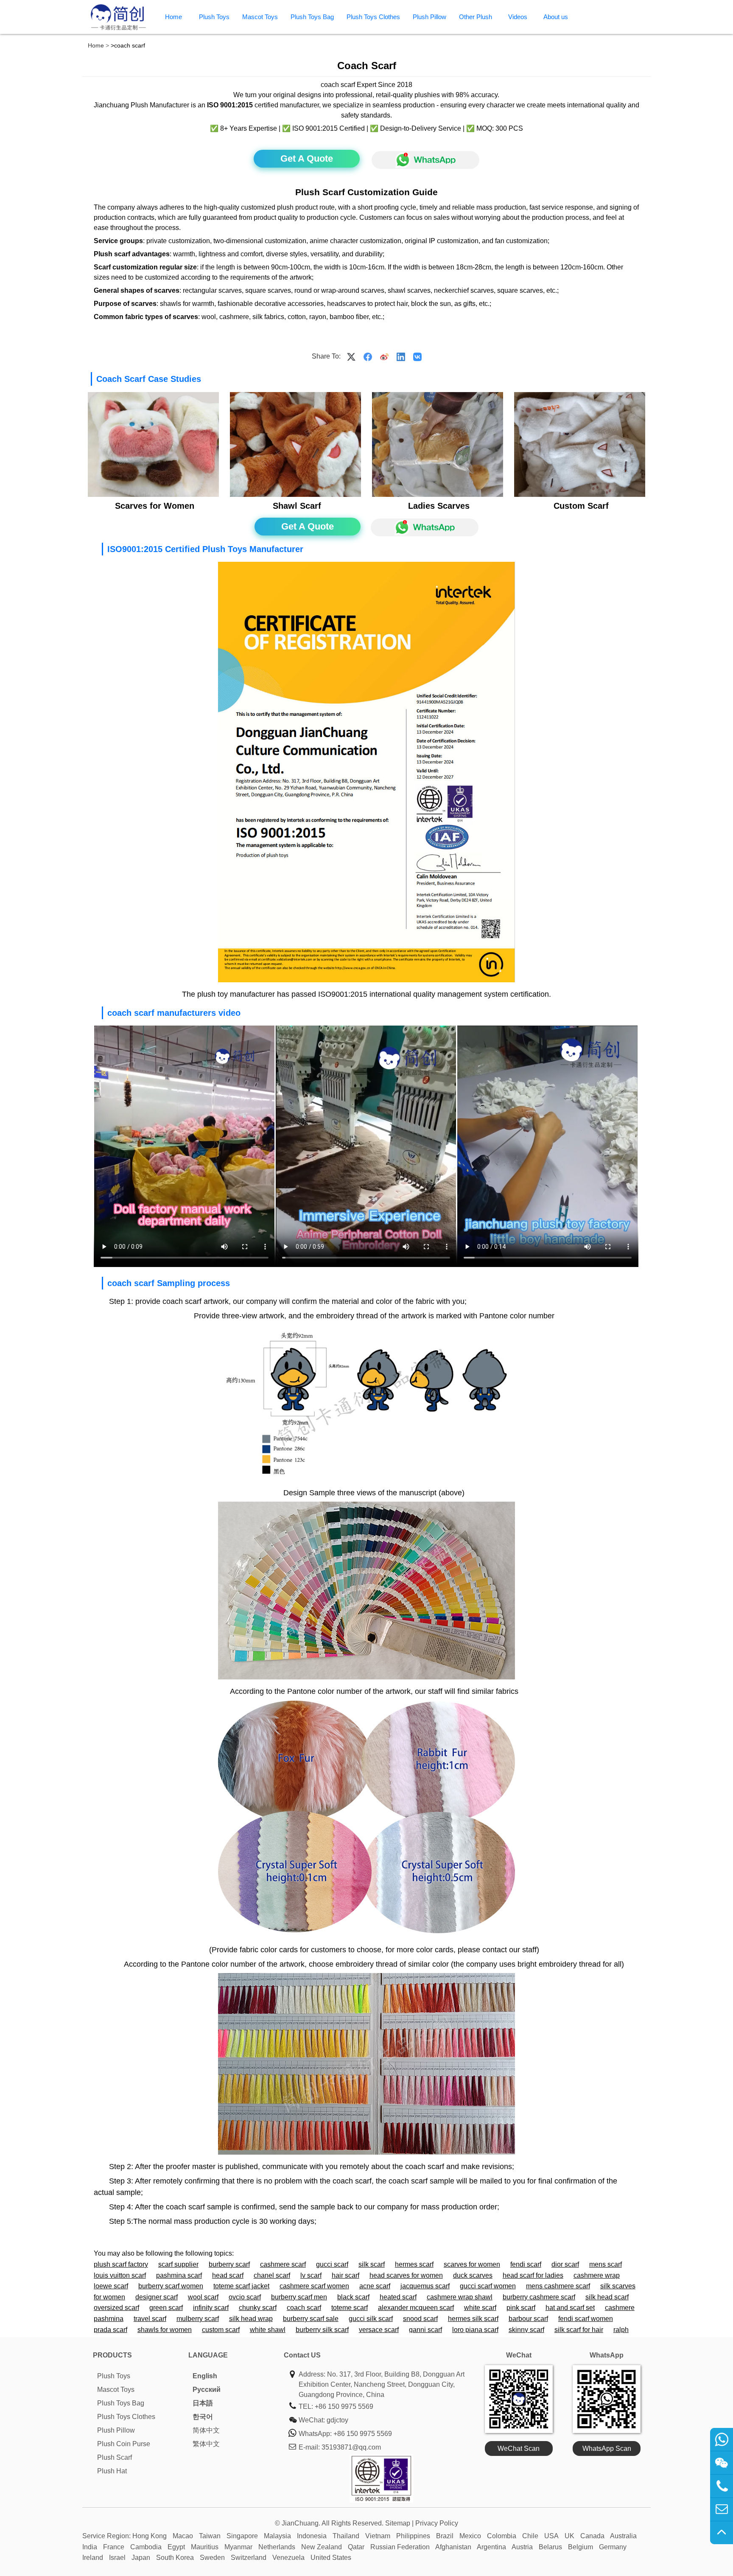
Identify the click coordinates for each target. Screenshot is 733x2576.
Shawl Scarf (297, 506)
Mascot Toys (260, 17)
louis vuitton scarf (120, 2275)
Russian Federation (400, 2547)
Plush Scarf (115, 2457)
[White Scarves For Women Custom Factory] (579, 495)
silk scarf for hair (579, 2330)
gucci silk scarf (371, 2319)
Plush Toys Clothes (373, 17)
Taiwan (210, 2536)
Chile (530, 2536)
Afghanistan (453, 2547)
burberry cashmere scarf (539, 2297)
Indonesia (312, 2536)
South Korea (175, 2558)
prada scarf (111, 2330)
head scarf (228, 2275)
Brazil (445, 2536)
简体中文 (206, 2430)
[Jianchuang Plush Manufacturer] (118, 29)
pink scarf (521, 2308)
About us (556, 17)
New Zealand (322, 2547)
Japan (141, 2558)
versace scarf (379, 2330)
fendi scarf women (586, 2319)
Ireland (93, 2558)
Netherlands (277, 2547)
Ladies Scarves (439, 506)
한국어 (203, 2417)
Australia (623, 2536)
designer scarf (157, 2297)
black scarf (353, 2297)
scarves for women (472, 2264)
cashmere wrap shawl (460, 2297)
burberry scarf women (171, 2286)
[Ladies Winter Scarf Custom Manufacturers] (295, 495)
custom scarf (221, 2330)
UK (569, 2536)
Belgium (581, 2547)
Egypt (176, 2547)
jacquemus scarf (425, 2286)
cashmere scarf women (314, 2286)
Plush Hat (112, 2471)
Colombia (502, 2536)
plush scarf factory (121, 2264)
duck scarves (473, 2275)
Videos (518, 17)
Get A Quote (307, 158)
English (205, 2376)
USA (551, 2536)
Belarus (550, 2547)
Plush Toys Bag (312, 17)
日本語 (203, 2403)
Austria (522, 2547)
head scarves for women (406, 2275)
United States (331, 2558)
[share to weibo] (384, 356)
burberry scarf (229, 2264)
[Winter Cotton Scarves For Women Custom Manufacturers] (437, 495)
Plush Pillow (429, 17)
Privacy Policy (437, 2523)
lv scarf (311, 2275)
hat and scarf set (570, 2308)
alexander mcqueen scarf (416, 2308)
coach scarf (304, 2308)
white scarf (480, 2308)
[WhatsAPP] (421, 160)
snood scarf (420, 2319)
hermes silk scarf (473, 2319)
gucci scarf (332, 2264)
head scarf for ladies (533, 2275)
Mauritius (205, 2547)
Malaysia (277, 2536)
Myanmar (238, 2547)
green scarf (166, 2308)
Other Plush (476, 17)
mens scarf (606, 2264)
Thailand (346, 2536)
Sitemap (398, 2523)
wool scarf (203, 2297)
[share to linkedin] (401, 356)
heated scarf (398, 2297)
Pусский (207, 2390)
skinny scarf (526, 2330)
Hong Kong (150, 2536)
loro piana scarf (475, 2330)
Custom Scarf (581, 506)
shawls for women (165, 2330)
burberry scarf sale (311, 2319)
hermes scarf (414, 2264)
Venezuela (288, 2558)
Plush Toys (214, 17)
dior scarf (565, 2264)
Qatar (356, 2547)
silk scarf (372, 2264)
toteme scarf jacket (241, 2286)
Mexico (470, 2536)
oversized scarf (116, 2308)
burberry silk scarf (322, 2330)
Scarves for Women (155, 506)
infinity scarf (211, 2308)
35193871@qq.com (351, 2447)
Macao (183, 2536)
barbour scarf (528, 2319)
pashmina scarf (179, 2275)
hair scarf (346, 2275)
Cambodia (146, 2547)
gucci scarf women (488, 2286)
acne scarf (375, 2286)
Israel (117, 2558)
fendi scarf (526, 2264)
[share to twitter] (351, 356)
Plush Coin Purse (124, 2444)
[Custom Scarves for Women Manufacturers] (153, 495)
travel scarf (150, 2319)
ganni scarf (425, 2330)
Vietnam (378, 2536)
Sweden (212, 2558)
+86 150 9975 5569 (344, 2406)
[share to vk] (417, 356)
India (90, 2547)
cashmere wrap (597, 2275)
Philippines (413, 2536)
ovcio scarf (245, 2297)
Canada (592, 2536)
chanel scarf (272, 2275)
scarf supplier (178, 2264)
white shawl (268, 2330)
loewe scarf (111, 2286)
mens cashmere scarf (558, 2286)
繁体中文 (206, 2444)
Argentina (491, 2547)
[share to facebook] (368, 356)
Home (173, 17)
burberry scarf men (299, 2297)
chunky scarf (258, 2308)
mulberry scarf (198, 2319)
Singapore (242, 2536)
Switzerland (249, 2558)
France (114, 2547)
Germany (613, 2547)
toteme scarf (350, 2308)
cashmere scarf (283, 2264)
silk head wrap (251, 2319)
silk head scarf (607, 2297)
